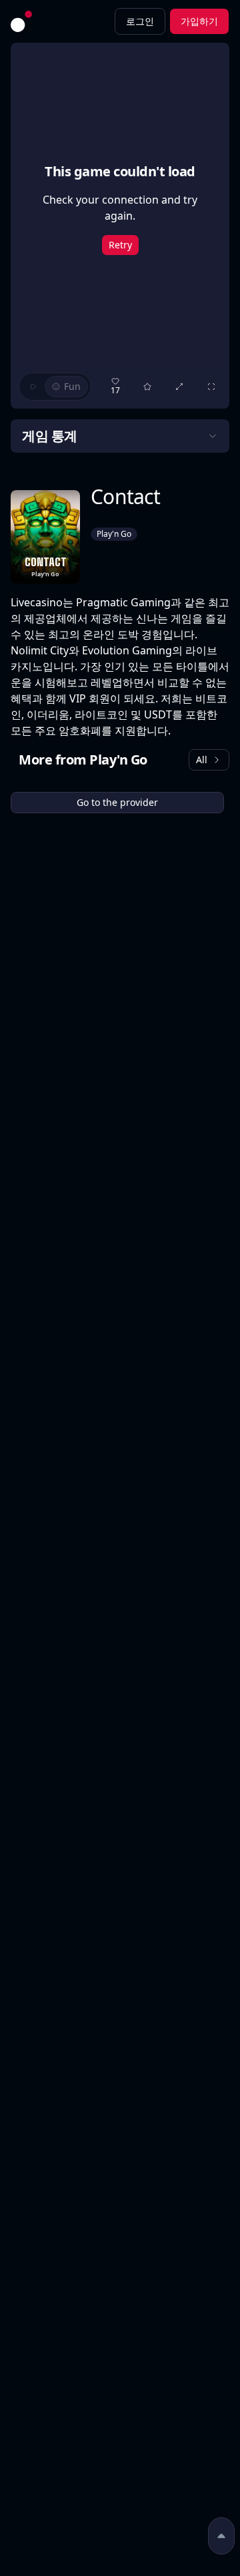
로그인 (140, 21)
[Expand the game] (179, 387)
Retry (120, 245)
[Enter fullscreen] (211, 387)
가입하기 (199, 21)
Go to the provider (117, 802)
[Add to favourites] (147, 387)
